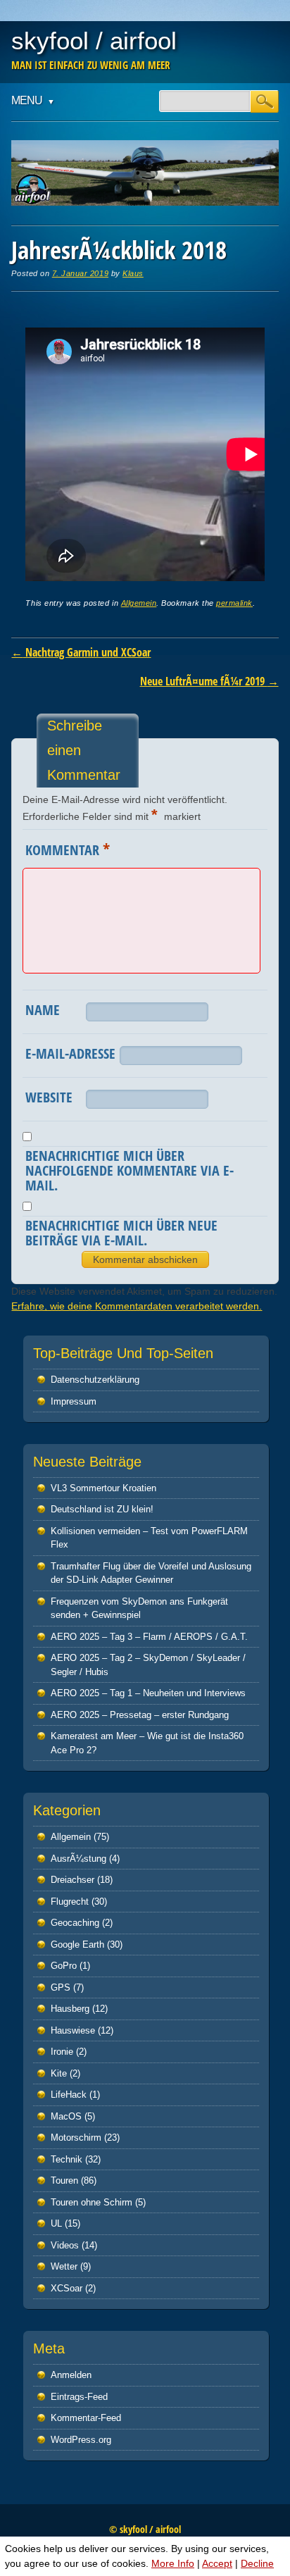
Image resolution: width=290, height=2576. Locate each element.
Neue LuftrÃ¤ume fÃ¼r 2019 (209, 681)
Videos (65, 2245)
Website (49, 1097)
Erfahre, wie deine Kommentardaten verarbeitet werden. (137, 1306)
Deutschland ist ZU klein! (102, 1509)
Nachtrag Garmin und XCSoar (81, 652)
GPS (61, 1987)
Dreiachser (72, 1880)
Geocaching (75, 1923)
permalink (234, 603)
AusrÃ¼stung (78, 1859)
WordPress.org (81, 2440)
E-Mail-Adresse (70, 1053)
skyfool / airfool (94, 41)
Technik (67, 2159)
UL (56, 2223)
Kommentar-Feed (86, 2418)
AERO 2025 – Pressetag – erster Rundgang (140, 1715)
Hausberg (70, 2009)
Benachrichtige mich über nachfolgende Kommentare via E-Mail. (130, 1170)
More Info (173, 2563)
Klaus (133, 273)
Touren (64, 2180)
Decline (257, 2563)
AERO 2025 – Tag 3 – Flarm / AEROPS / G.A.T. (149, 1637)
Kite (59, 2073)
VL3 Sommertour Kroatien (103, 1488)
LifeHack (69, 2095)
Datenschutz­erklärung (95, 1380)
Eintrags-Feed (79, 2397)
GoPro (64, 1966)
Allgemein (139, 603)
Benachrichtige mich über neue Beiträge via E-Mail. (121, 1233)
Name (43, 1010)
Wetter (64, 2266)
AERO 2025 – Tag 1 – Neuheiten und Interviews (148, 1693)
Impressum (74, 1401)
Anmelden (71, 2375)
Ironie (62, 2052)
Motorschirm (76, 2138)
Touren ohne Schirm (92, 2202)
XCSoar (67, 2288)
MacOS (66, 2116)
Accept (217, 2563)
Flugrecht (70, 1902)
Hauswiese (73, 2030)
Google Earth (77, 1945)
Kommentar (68, 849)
